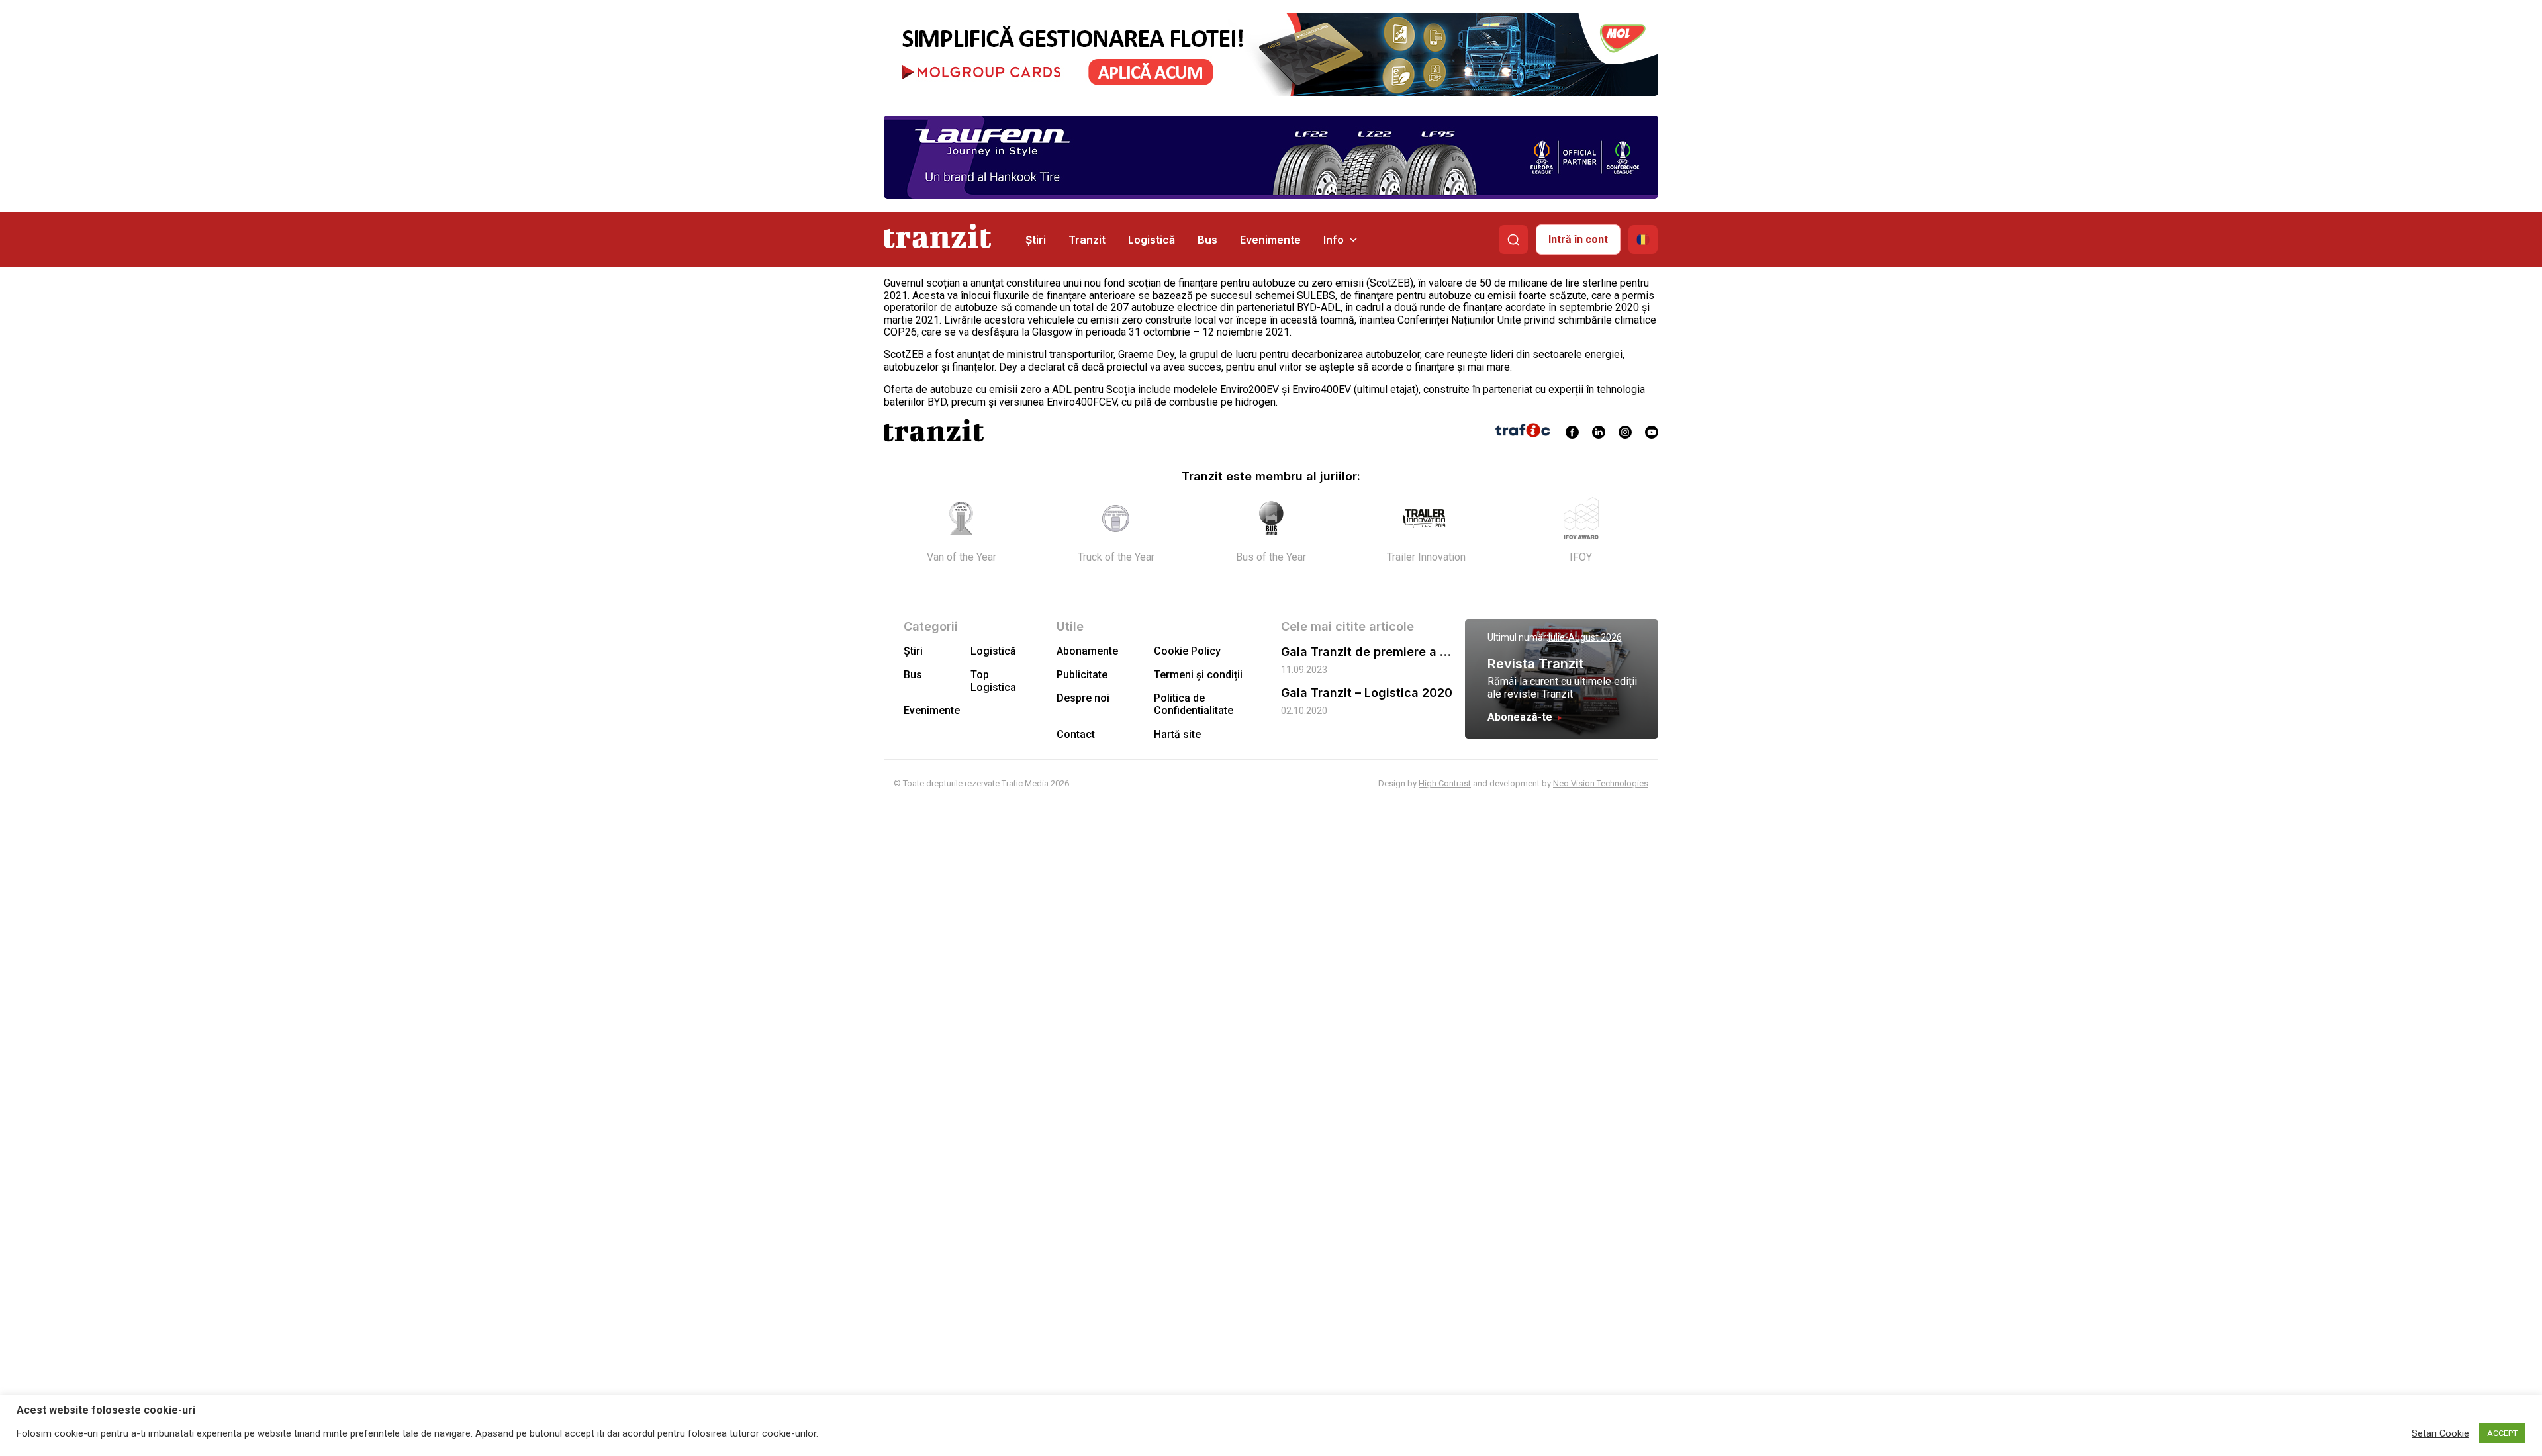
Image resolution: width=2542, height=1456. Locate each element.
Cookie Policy (1187, 651)
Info (1334, 240)
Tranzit (1087, 240)
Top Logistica (993, 681)
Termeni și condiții (1198, 675)
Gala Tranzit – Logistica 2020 (1367, 693)
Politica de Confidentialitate (1194, 704)
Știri (1036, 240)
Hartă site (1177, 734)
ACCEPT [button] (2502, 1433)
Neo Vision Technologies (1601, 783)
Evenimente (1270, 240)
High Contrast (1445, 783)
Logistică (1152, 240)
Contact (1076, 734)
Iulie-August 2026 (1585, 637)
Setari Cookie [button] (2440, 1433)
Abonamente (1087, 651)
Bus (1207, 240)
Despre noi (1083, 698)
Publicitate (1082, 675)
